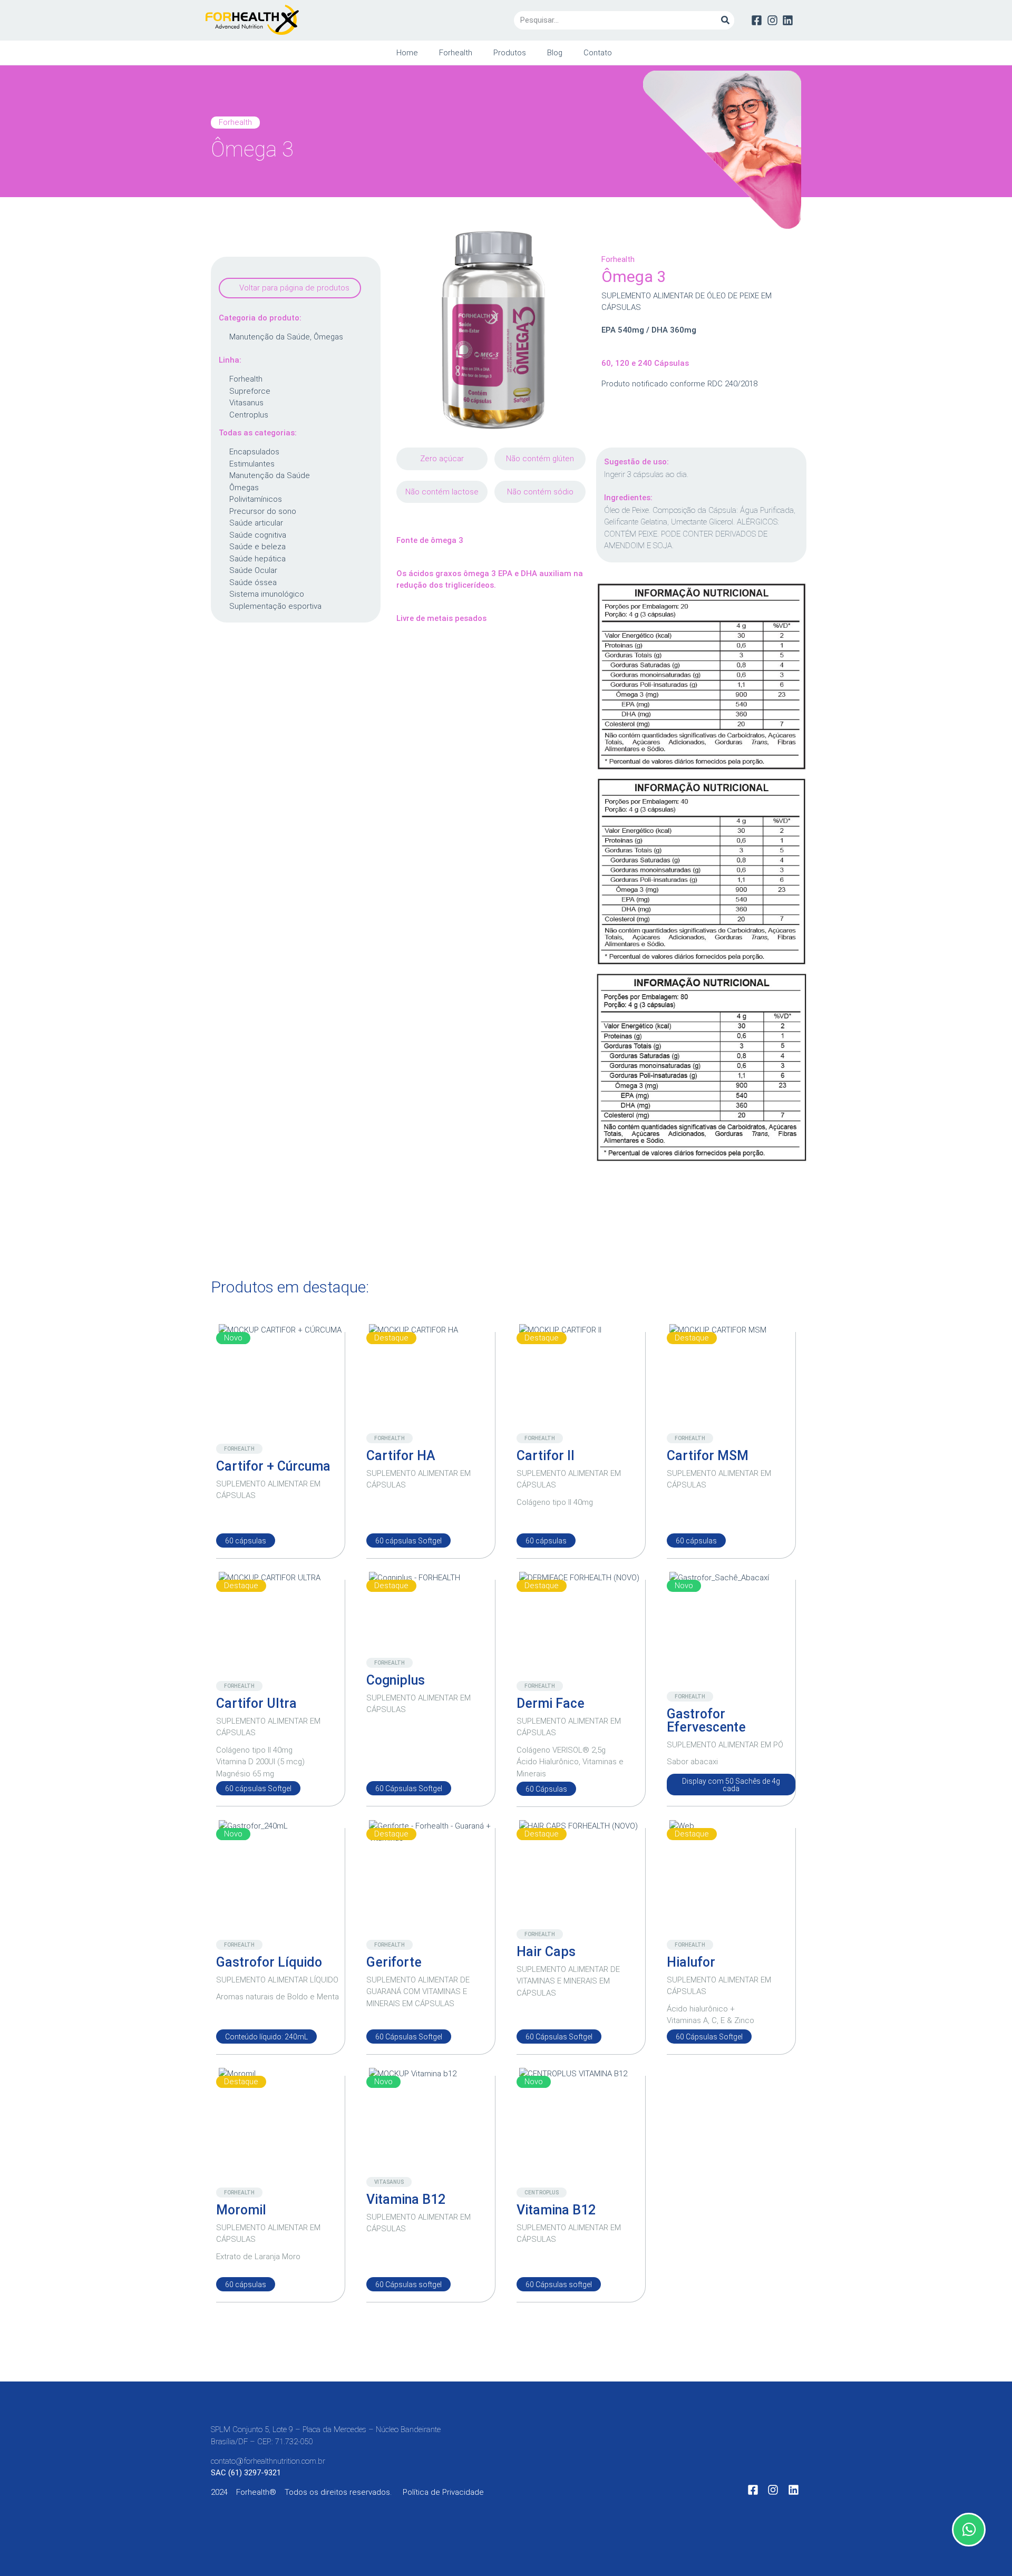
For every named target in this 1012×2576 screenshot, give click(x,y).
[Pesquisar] (725, 20)
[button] (290, 288)
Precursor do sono (263, 511)
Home (407, 53)
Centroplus (249, 415)
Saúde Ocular (253, 570)
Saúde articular (256, 523)
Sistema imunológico (267, 594)
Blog (555, 53)
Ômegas (328, 337)
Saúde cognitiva (258, 535)
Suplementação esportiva (275, 606)
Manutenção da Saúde (270, 337)
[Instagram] (772, 20)
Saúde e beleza (257, 547)
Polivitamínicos (256, 499)
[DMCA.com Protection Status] (585, 2500)
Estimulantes (252, 464)
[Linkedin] (788, 20)
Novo (233, 1338)
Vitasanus (246, 403)
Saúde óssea (253, 582)
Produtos (510, 53)
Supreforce (250, 391)
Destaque (391, 1338)
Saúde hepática (257, 559)
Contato (598, 53)
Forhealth (456, 53)
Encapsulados (254, 452)
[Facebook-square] (757, 20)
